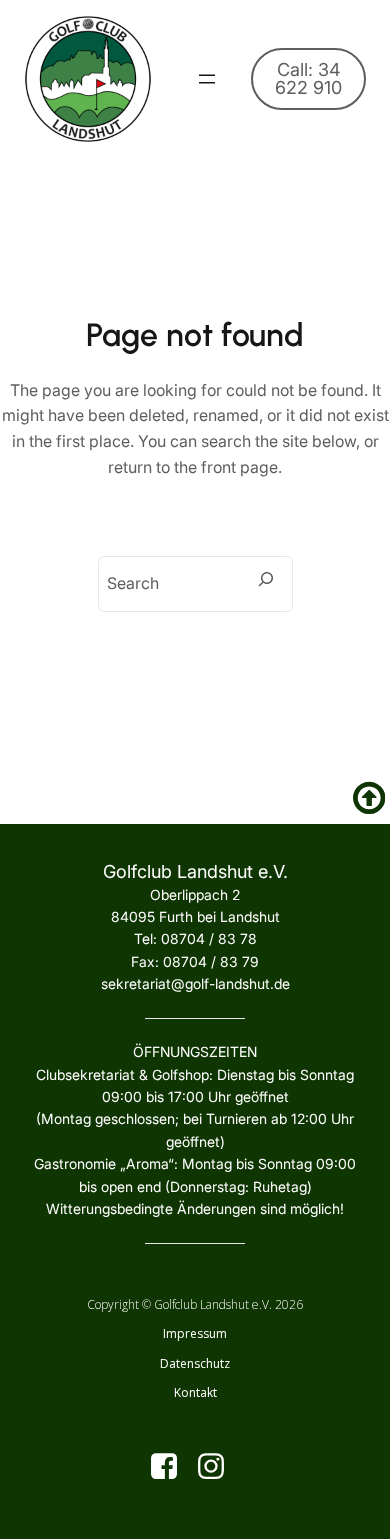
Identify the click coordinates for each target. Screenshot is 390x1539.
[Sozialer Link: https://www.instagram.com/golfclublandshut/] (218, 1467)
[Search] (266, 579)
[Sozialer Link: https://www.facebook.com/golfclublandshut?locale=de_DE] (171, 1467)
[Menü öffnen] (207, 79)
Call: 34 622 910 (308, 78)
